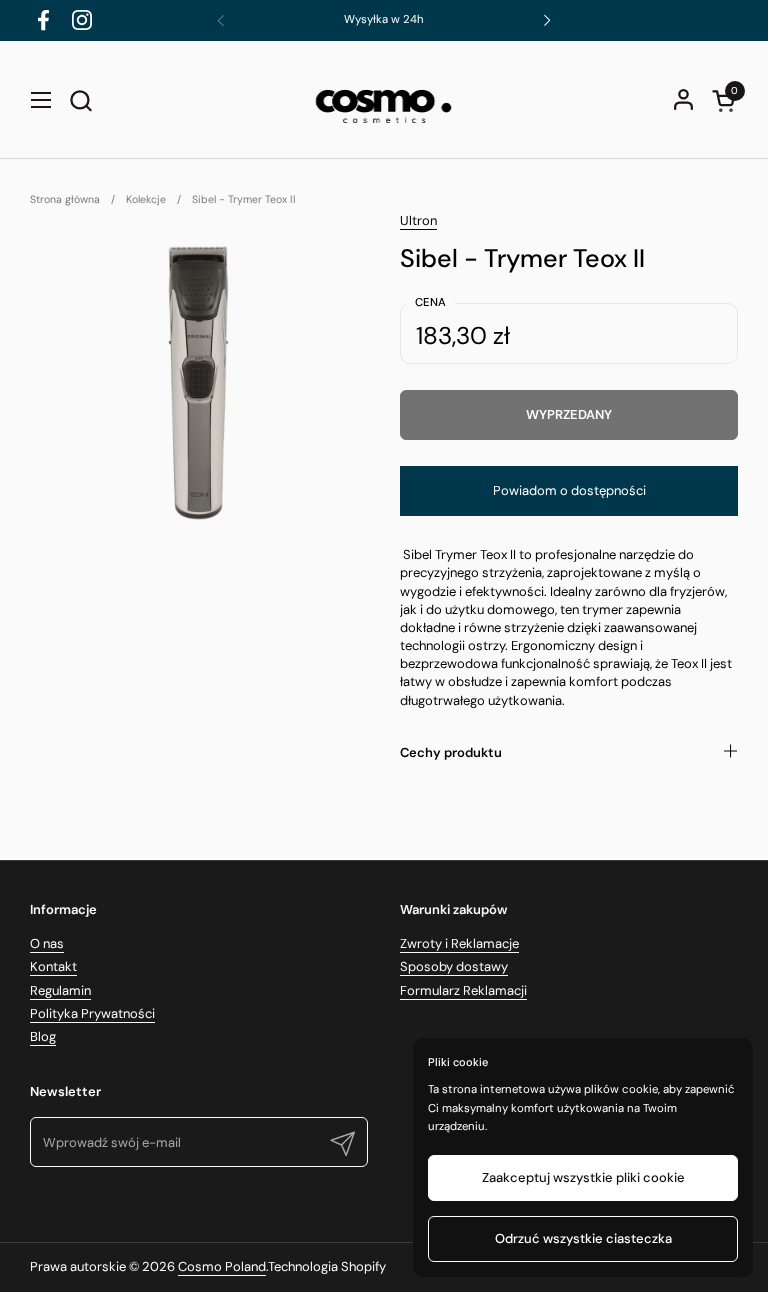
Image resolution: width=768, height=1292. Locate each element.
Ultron (418, 220)
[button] (80, 100)
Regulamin (60, 990)
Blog (43, 1036)
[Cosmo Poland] (384, 100)
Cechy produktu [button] (451, 752)
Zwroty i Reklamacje (459, 943)
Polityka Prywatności (92, 1013)
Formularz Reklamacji (463, 990)
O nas (47, 943)
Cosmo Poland (222, 1266)
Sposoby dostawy (454, 966)
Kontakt (53, 966)
